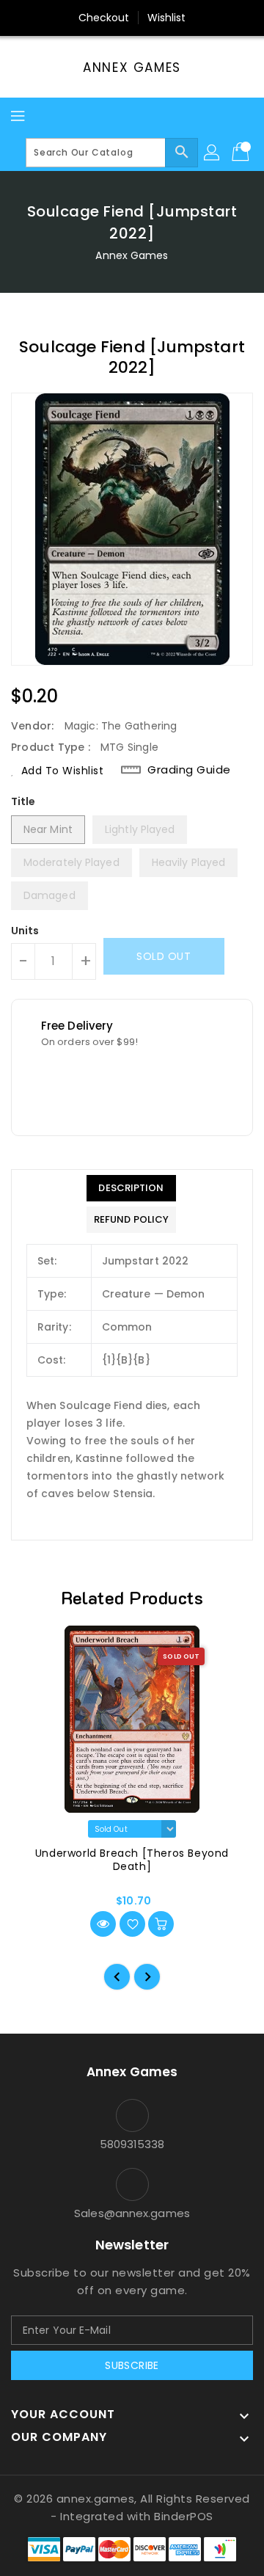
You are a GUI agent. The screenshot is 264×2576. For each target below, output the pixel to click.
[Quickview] (103, 1924)
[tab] (131, 1188)
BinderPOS (184, 2516)
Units (25, 931)
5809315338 (132, 2144)
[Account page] (213, 153)
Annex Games (132, 68)
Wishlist (167, 18)
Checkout (104, 18)
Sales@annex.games (132, 2213)
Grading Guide (189, 770)
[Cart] (242, 153)
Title (23, 801)
